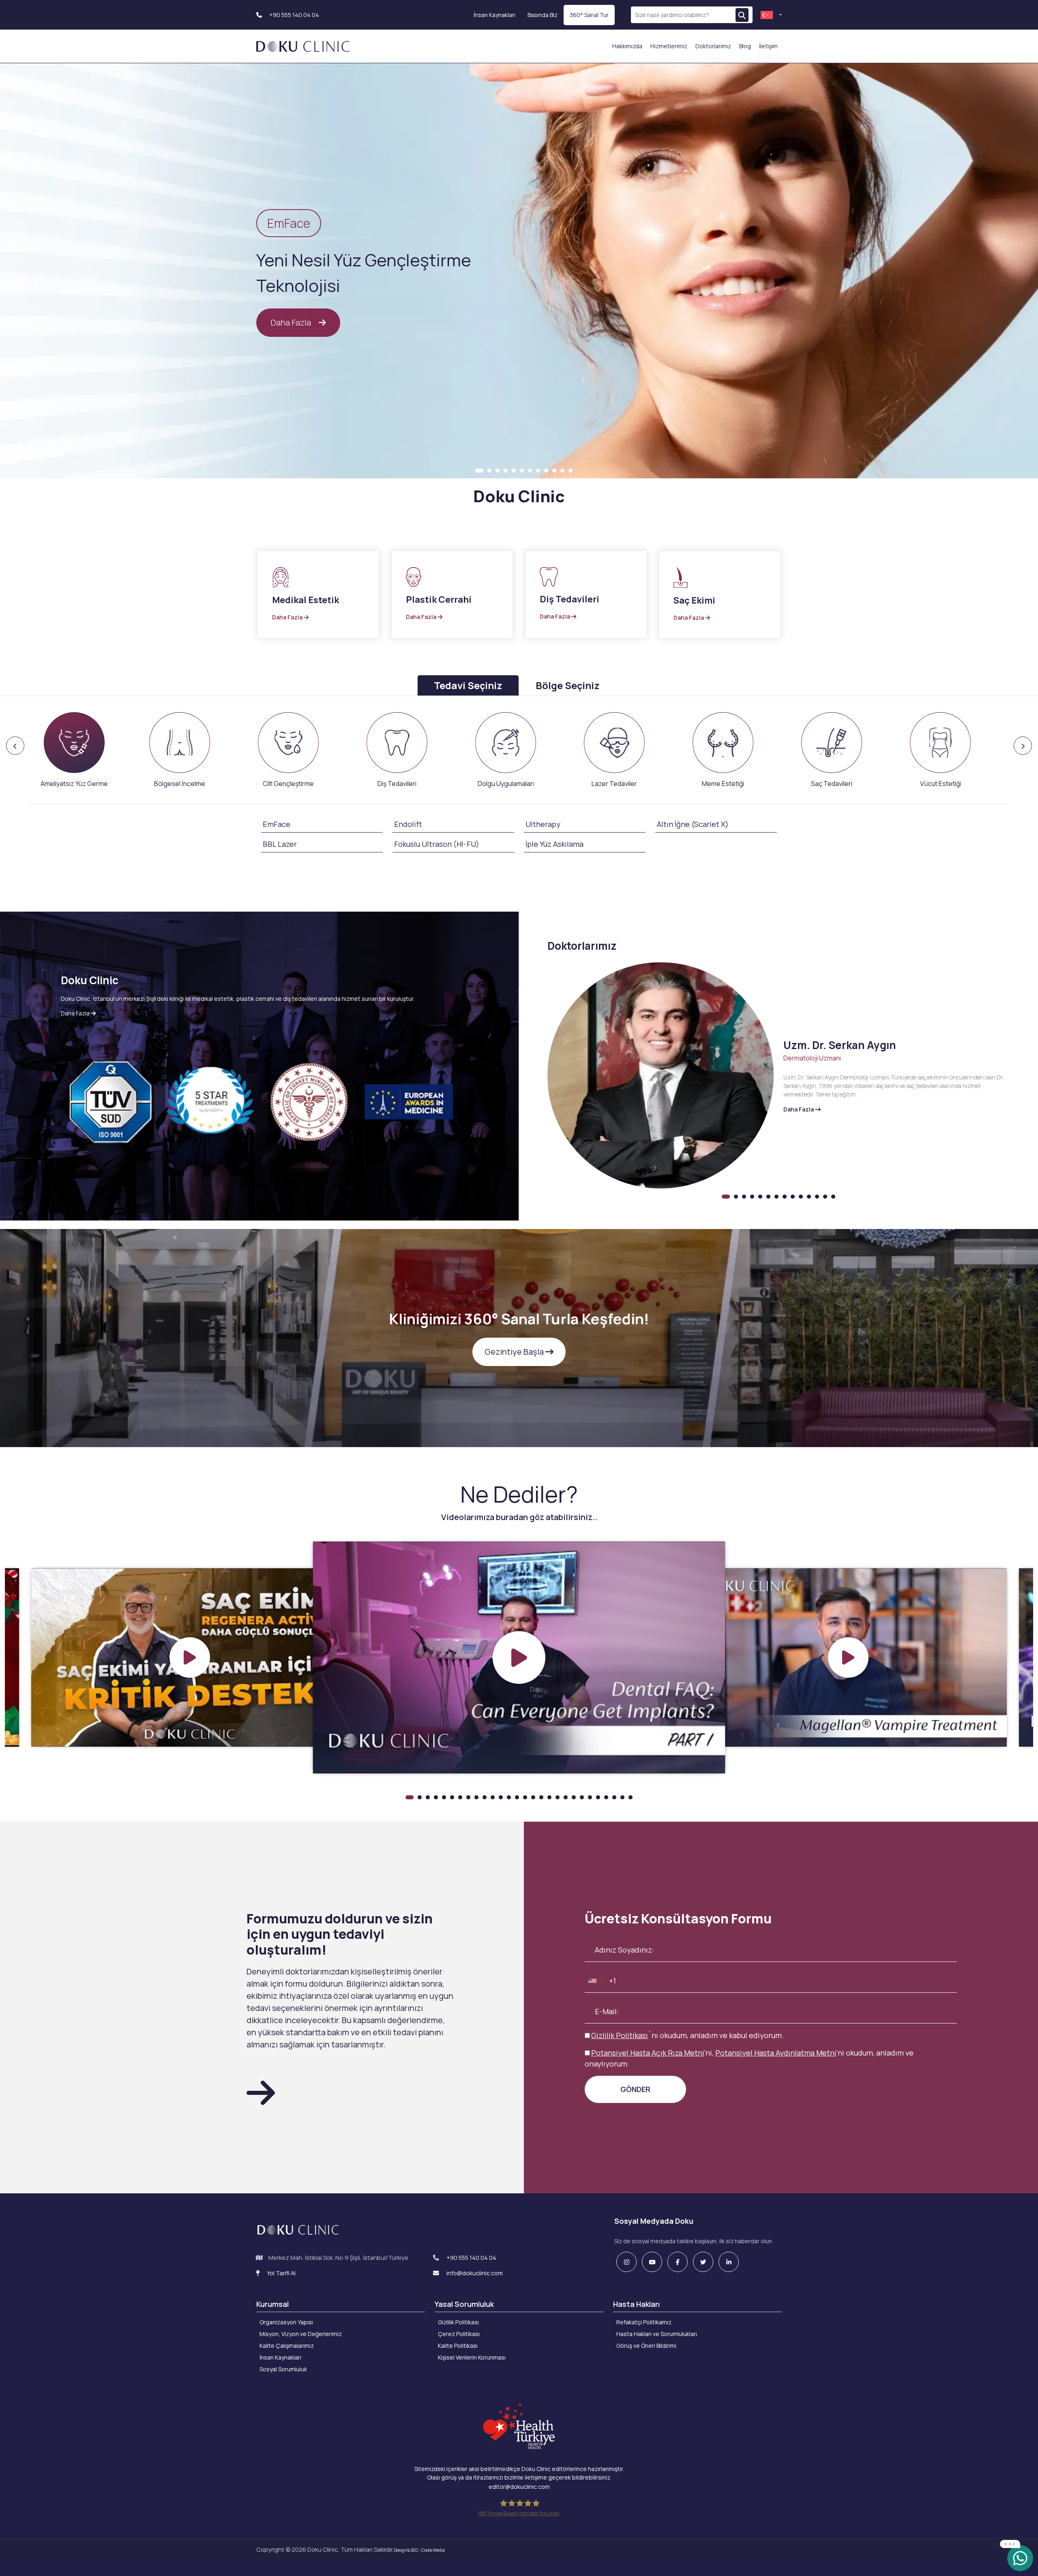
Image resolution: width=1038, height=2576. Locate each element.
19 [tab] (558, 1797)
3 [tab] (498, 471)
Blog (745, 46)
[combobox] (594, 1981)
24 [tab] (598, 1797)
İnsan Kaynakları (494, 15)
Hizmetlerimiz (669, 46)
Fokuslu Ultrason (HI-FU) (437, 844)
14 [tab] (833, 1197)
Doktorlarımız (713, 46)
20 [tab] (566, 1797)
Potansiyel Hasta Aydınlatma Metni (776, 2053)
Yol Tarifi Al (281, 2273)
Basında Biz (543, 15)
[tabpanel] (519, 273)
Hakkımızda (627, 46)
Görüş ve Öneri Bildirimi (646, 2346)
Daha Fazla (292, 322)
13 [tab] (825, 1197)
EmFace (277, 824)
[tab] (74, 750)
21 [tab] (574, 1797)
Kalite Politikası (458, 2346)
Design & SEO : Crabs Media (419, 2550)
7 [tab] (530, 471)
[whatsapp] (1020, 2558)
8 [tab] (538, 471)
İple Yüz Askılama (554, 844)
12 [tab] (570, 471)
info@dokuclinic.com (474, 2273)
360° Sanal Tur (589, 15)
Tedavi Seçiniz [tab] (468, 685)
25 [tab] (606, 1797)
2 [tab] (489, 471)
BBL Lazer (280, 844)
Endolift (408, 824)
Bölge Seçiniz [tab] (568, 685)
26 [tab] (614, 1797)
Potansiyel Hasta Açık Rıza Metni (648, 2053)
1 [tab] (479, 471)
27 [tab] (622, 1797)
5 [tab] (514, 471)
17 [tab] (541, 1797)
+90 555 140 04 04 (294, 15)
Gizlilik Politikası (620, 2035)
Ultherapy (543, 824)
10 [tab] (554, 471)
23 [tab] (590, 1797)
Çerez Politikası (459, 2334)
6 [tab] (522, 471)
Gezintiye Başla (515, 1352)
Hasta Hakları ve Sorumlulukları (657, 2334)
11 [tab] (562, 471)
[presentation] (85, 750)
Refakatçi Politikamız (644, 2322)
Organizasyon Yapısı (286, 2322)
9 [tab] (546, 471)
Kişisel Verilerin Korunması (472, 2357)
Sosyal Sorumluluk (283, 2369)
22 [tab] (582, 1797)
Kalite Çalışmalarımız (287, 2346)
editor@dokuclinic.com (519, 2487)
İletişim (768, 46)
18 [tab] (549, 1797)
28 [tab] (631, 1797)
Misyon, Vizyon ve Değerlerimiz (301, 2334)
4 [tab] (506, 471)
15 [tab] (525, 1797)
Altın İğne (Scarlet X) (693, 824)
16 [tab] (533, 1797)
